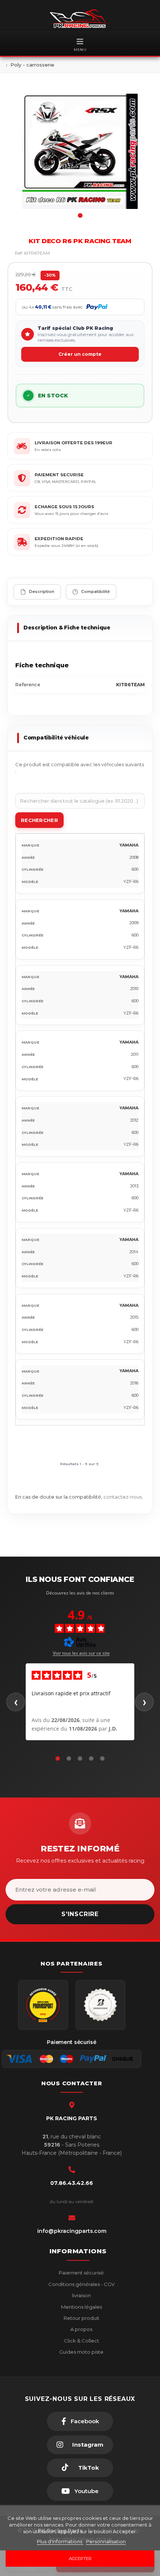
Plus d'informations (60, 2541)
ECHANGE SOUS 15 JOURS (64, 507)
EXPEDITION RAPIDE (59, 539)
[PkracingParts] (80, 19)
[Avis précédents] (16, 1702)
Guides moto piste (81, 2352)
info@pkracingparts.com (72, 2231)
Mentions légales (81, 2307)
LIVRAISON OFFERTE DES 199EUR (73, 443)
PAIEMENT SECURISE (59, 475)
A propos (81, 2329)
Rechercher (39, 820)
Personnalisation (106, 2541)
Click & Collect (81, 2341)
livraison (81, 2295)
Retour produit (81, 2318)
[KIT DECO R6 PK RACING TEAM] (80, 151)
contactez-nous (123, 1497)
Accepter (80, 2559)
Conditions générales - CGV (81, 2284)
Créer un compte (80, 354)
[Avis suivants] (144, 1702)
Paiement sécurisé (81, 2273)
